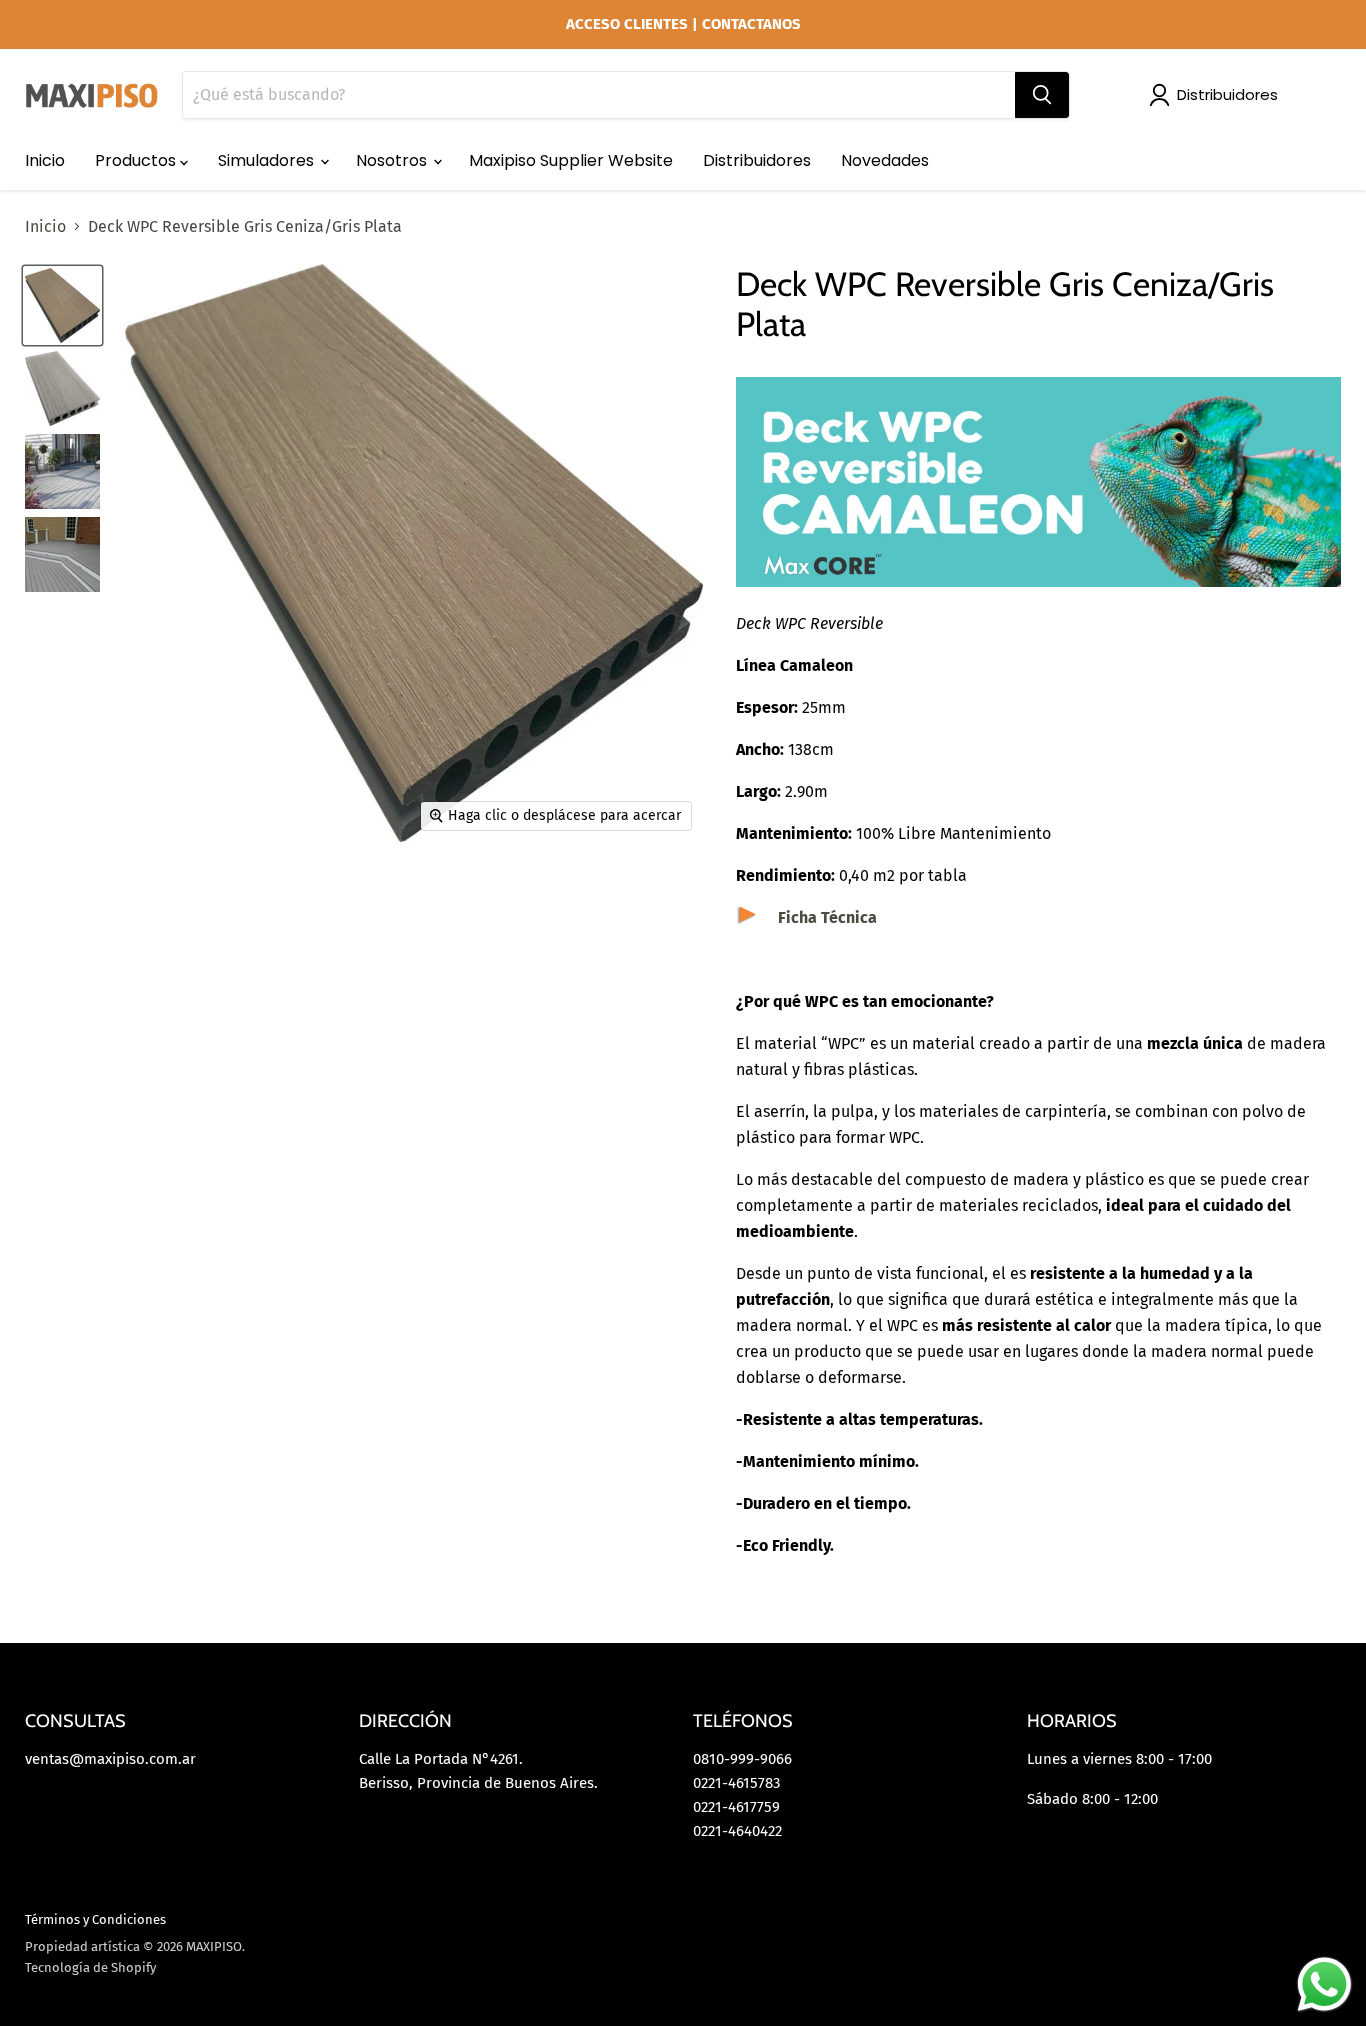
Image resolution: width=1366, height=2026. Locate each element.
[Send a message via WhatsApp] (1324, 1984)
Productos (137, 160)
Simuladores (268, 160)
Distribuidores (1227, 94)
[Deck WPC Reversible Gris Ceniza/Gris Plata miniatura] (62, 305)
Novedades (885, 160)
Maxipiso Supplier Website (571, 160)
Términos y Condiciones (95, 1919)
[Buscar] (1042, 95)
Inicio (45, 160)
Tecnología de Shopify (90, 1967)
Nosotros (393, 160)
